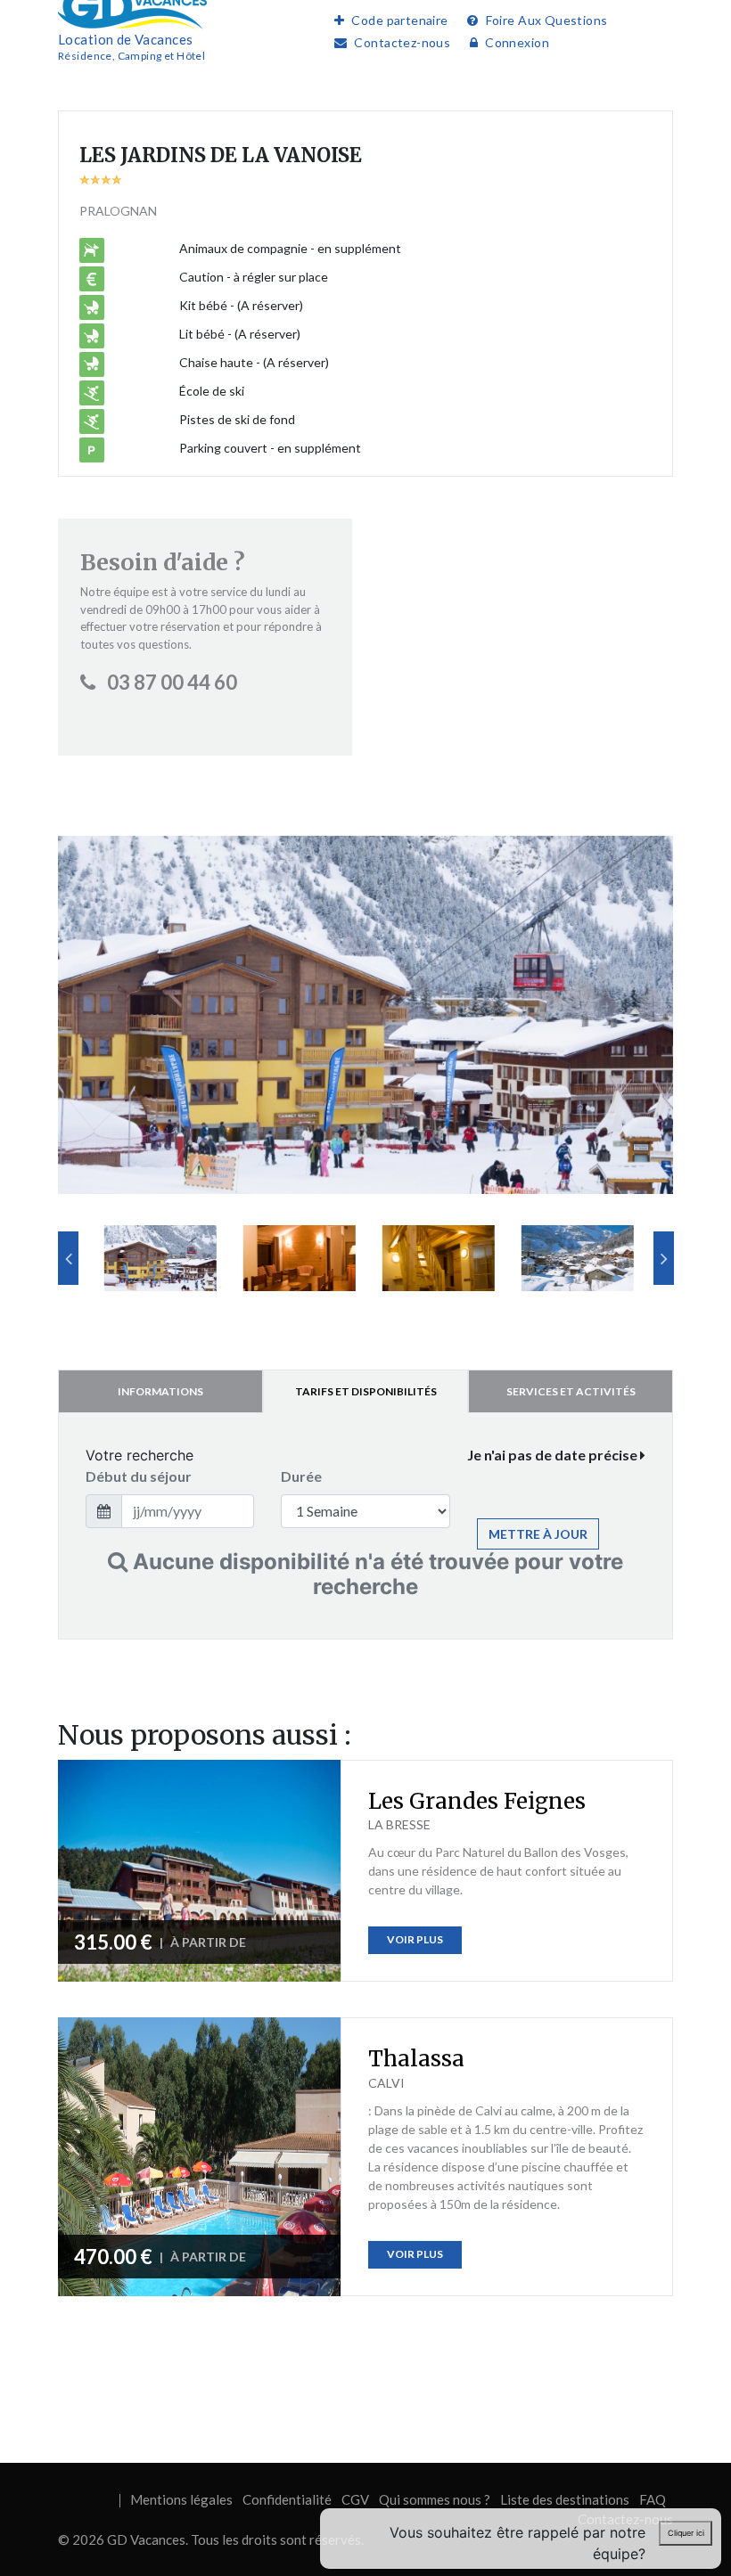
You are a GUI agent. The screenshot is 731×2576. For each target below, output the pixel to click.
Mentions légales (181, 2499)
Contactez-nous (402, 42)
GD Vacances (146, 2539)
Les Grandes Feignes (477, 1801)
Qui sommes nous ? (435, 2499)
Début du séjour (139, 1476)
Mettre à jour (538, 1534)
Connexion (517, 42)
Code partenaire (399, 20)
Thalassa (416, 2059)
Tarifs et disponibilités (366, 1391)
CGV (355, 2499)
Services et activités (571, 1391)
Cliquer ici (686, 2533)
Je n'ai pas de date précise (554, 1455)
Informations (160, 1391)
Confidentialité (287, 2499)
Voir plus (415, 1939)
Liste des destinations (565, 2499)
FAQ (653, 2499)
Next (664, 1258)
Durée (301, 1476)
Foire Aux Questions (546, 20)
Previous (68, 1258)
